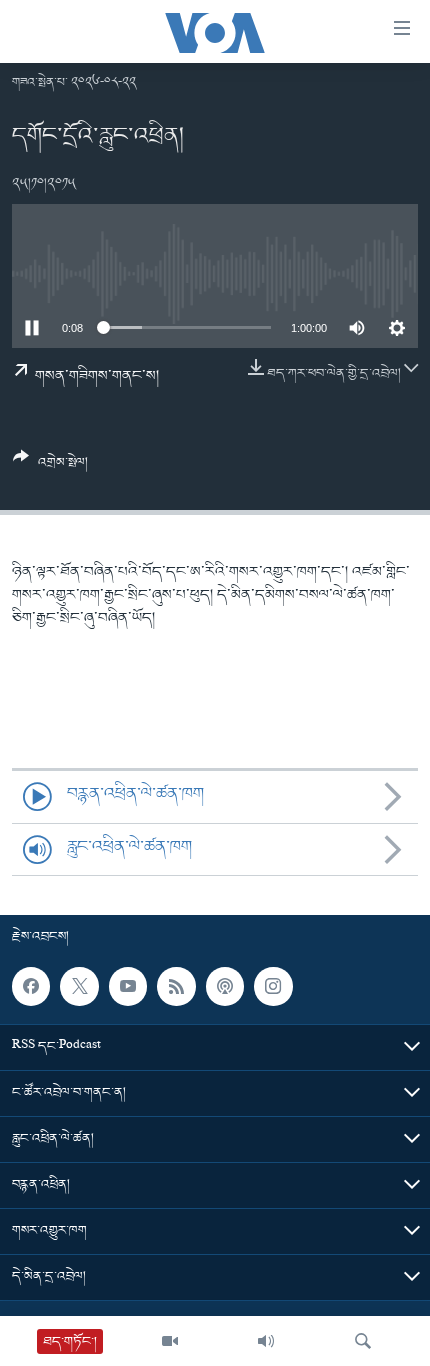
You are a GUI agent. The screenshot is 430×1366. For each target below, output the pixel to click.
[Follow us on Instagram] (273, 987)
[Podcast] (225, 987)
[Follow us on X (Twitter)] (79, 987)
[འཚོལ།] (363, 1341)
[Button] (50, 467)
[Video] (170, 1341)
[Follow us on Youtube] (128, 987)
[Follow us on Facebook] (31, 987)
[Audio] (266, 1341)
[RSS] (176, 987)
